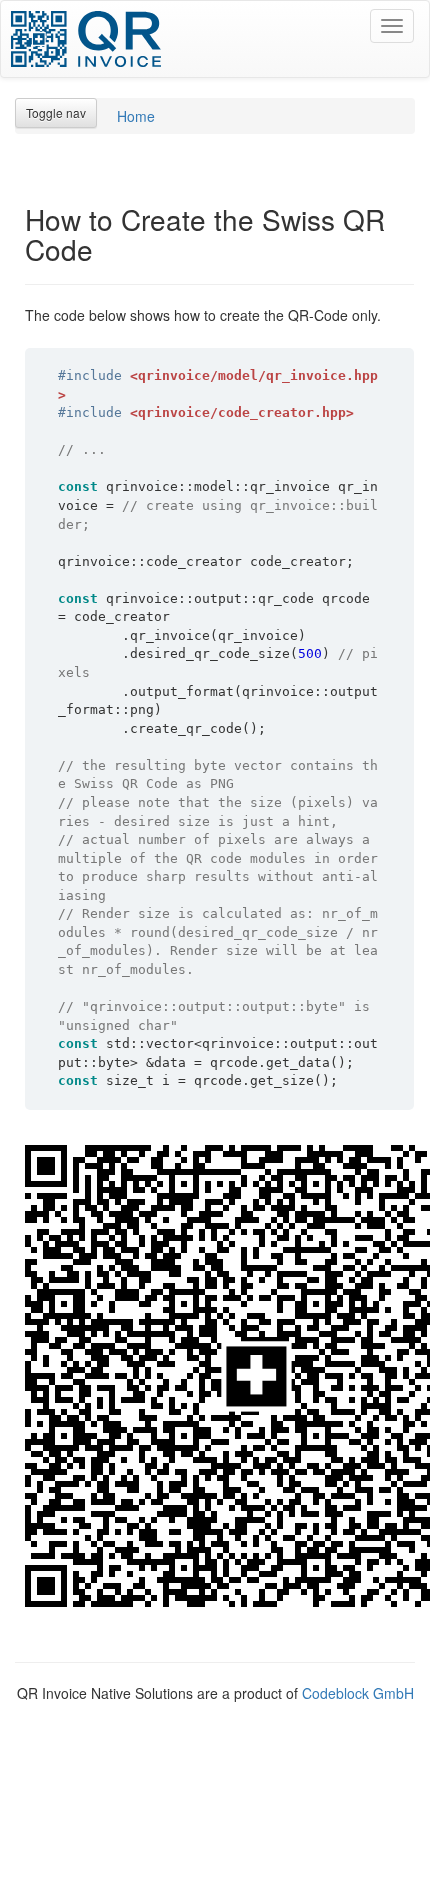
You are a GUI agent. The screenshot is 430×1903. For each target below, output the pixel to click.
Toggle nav (56, 112)
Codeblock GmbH (358, 1693)
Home (136, 116)
